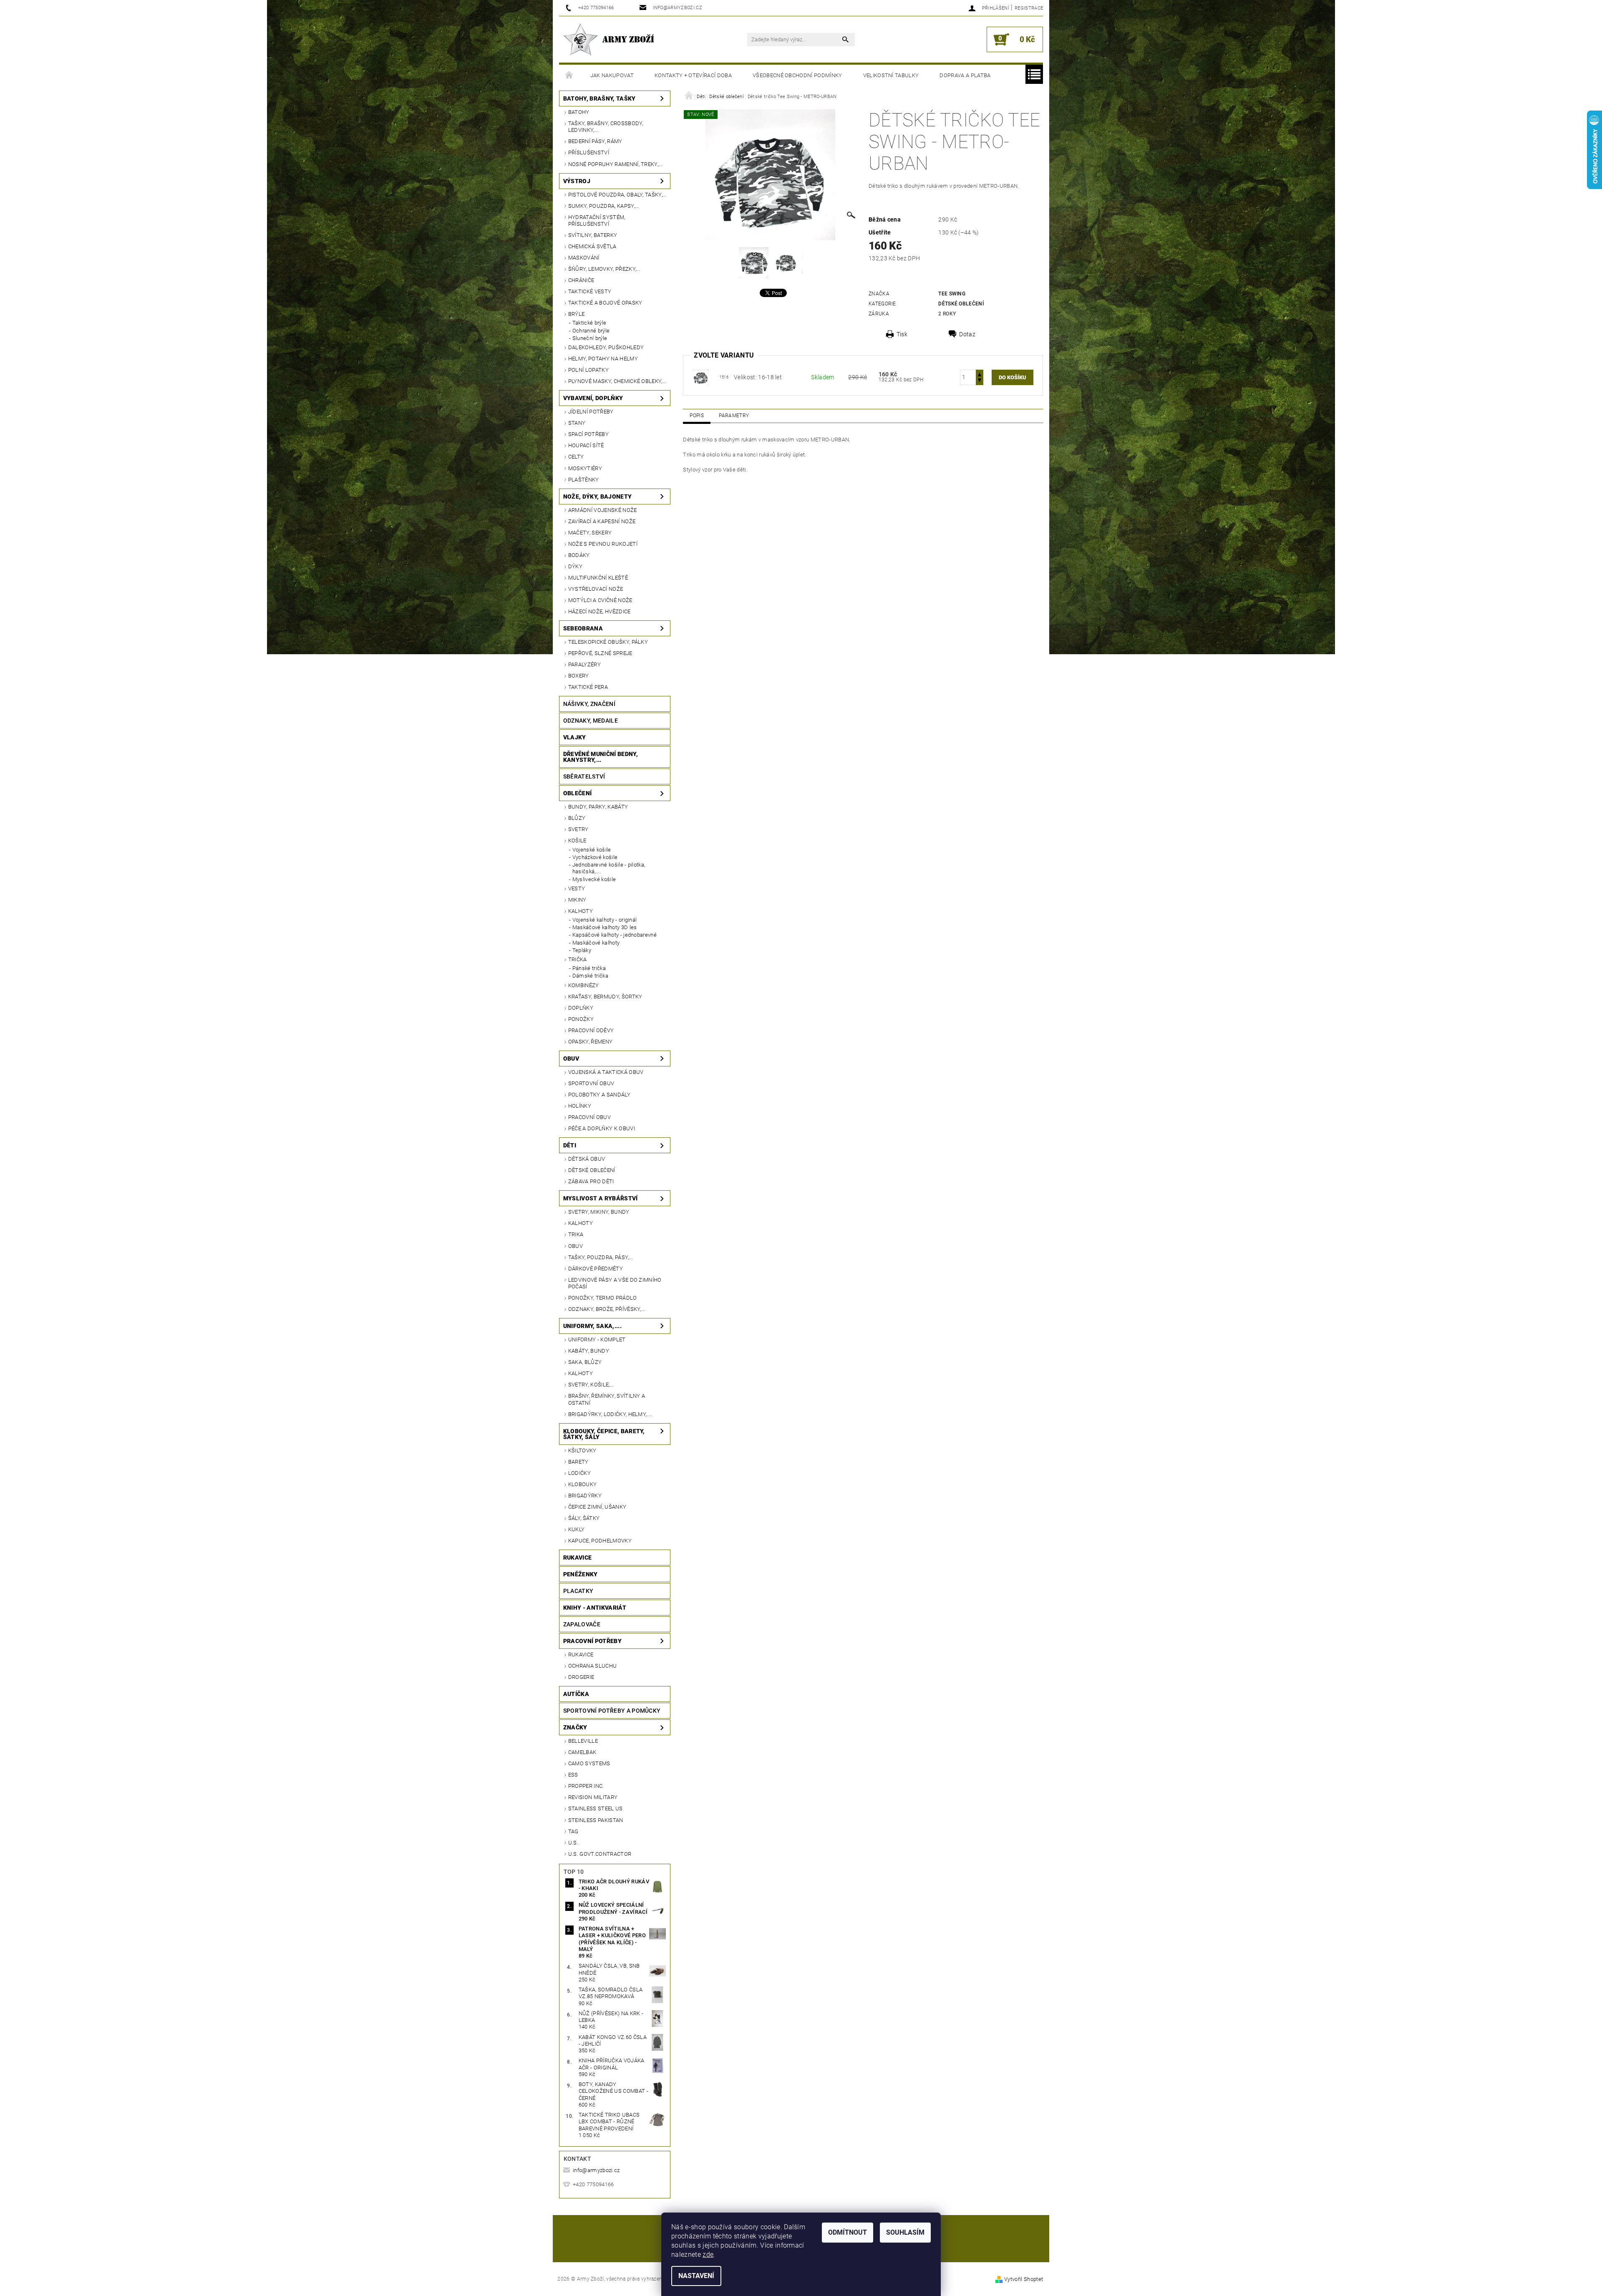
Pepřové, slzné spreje (600, 653)
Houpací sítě (586, 445)
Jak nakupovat (612, 75)
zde (708, 2254)
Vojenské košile (592, 850)
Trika (576, 1234)
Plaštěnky (584, 480)
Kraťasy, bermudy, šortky (605, 997)
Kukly (577, 1529)
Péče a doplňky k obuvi (602, 1128)
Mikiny (577, 900)
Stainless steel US (596, 1808)
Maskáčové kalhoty (596, 943)
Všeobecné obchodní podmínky (797, 75)
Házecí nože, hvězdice (599, 611)
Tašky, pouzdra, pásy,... (601, 1257)
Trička (578, 959)
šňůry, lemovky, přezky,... (604, 269)
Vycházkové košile (595, 857)
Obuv (571, 1059)
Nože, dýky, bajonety (597, 497)
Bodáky (579, 555)
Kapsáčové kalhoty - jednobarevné (615, 935)
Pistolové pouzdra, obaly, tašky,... (617, 195)
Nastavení (696, 2276)
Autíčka (576, 1694)
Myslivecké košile (594, 879)
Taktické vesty (590, 291)
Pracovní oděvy (591, 1030)
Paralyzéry (584, 664)
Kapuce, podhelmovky (600, 1541)
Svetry (578, 829)
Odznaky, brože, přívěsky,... (607, 1309)
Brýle (577, 314)
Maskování (584, 258)
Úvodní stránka (569, 76)
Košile (577, 841)
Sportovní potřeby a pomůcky (612, 1711)
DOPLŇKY (581, 1008)
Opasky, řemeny (590, 1042)
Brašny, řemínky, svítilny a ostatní (607, 1399)
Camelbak (582, 1752)
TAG (573, 1831)
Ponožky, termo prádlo (603, 1298)
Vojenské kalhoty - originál (605, 920)
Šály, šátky (584, 1518)
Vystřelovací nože (596, 589)
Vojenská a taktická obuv (606, 1072)
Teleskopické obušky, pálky (608, 642)
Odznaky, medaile (591, 721)
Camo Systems (589, 1763)
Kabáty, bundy (589, 1351)
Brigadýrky (585, 1496)
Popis (697, 416)
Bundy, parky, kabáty (598, 807)
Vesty (577, 888)
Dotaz (967, 334)
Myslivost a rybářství (601, 1198)
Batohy (579, 112)
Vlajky (575, 737)
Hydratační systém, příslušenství (597, 221)
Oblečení (578, 793)
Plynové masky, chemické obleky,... (617, 381)
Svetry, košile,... (591, 1385)
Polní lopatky (588, 370)
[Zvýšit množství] (980, 374)
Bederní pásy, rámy (595, 141)
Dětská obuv (587, 1159)
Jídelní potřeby (591, 412)
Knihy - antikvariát (595, 1608)
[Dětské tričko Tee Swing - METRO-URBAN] (701, 377)
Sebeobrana (583, 628)
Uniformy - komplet (597, 1340)
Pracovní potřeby (592, 1641)
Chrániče (581, 280)
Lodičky (579, 1473)
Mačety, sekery (590, 533)
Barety (578, 1462)
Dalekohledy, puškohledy (606, 347)
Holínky (580, 1106)
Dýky (575, 566)
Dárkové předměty (596, 1269)
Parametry (734, 416)
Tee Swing (952, 294)
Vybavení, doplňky (593, 398)
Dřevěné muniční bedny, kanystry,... (601, 757)
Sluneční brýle (590, 338)
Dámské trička (590, 976)
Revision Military (593, 1797)
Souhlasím (905, 2232)
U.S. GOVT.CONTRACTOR (600, 1854)
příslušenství (589, 152)
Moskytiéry (585, 468)
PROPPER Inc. (586, 1786)
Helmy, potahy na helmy (603, 359)
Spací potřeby (588, 434)
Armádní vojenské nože (603, 510)
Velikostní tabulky (891, 75)
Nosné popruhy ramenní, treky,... (615, 164)
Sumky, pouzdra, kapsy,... (604, 206)
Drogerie (581, 1677)
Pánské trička (589, 968)
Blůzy (577, 818)
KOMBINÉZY (584, 985)
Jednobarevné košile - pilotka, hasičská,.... (609, 868)
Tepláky (582, 950)
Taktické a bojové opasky (605, 303)
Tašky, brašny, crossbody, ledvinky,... (606, 127)
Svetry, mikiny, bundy (599, 1212)
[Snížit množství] (980, 381)
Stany (577, 423)
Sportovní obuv (591, 1083)
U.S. (573, 1843)
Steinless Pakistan (596, 1820)
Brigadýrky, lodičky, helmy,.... (610, 1414)
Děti (570, 1145)
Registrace (1029, 8)
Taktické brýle (589, 323)
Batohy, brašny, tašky (599, 98)
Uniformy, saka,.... (592, 1326)
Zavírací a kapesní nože (602, 521)
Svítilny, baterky (593, 235)
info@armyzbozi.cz (596, 2170)
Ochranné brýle (591, 331)
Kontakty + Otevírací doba (693, 75)
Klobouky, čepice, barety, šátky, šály (604, 1434)
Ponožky (581, 1019)
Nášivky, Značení (589, 704)
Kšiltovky (582, 1450)
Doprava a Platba (965, 75)
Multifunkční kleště (598, 578)
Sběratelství (584, 776)
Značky (575, 1727)
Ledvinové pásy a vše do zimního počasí (615, 1283)
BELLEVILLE (583, 1741)
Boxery (579, 676)
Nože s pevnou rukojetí (603, 544)
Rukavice (578, 1558)
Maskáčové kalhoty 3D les (605, 927)
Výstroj (577, 181)
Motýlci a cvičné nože (600, 600)
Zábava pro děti (591, 1181)
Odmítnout (848, 2232)
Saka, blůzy (585, 1362)
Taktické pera (588, 687)
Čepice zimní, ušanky (597, 1507)
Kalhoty (581, 911)
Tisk (902, 334)
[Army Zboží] (608, 39)
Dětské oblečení (592, 1170)
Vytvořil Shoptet (1024, 2279)
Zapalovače (582, 1624)
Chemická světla (592, 246)
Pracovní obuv (589, 1117)
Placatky (578, 1591)
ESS (573, 1775)
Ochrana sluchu (592, 1666)
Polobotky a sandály (599, 1095)
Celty (576, 457)
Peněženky (581, 1574)
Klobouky (583, 1484)
